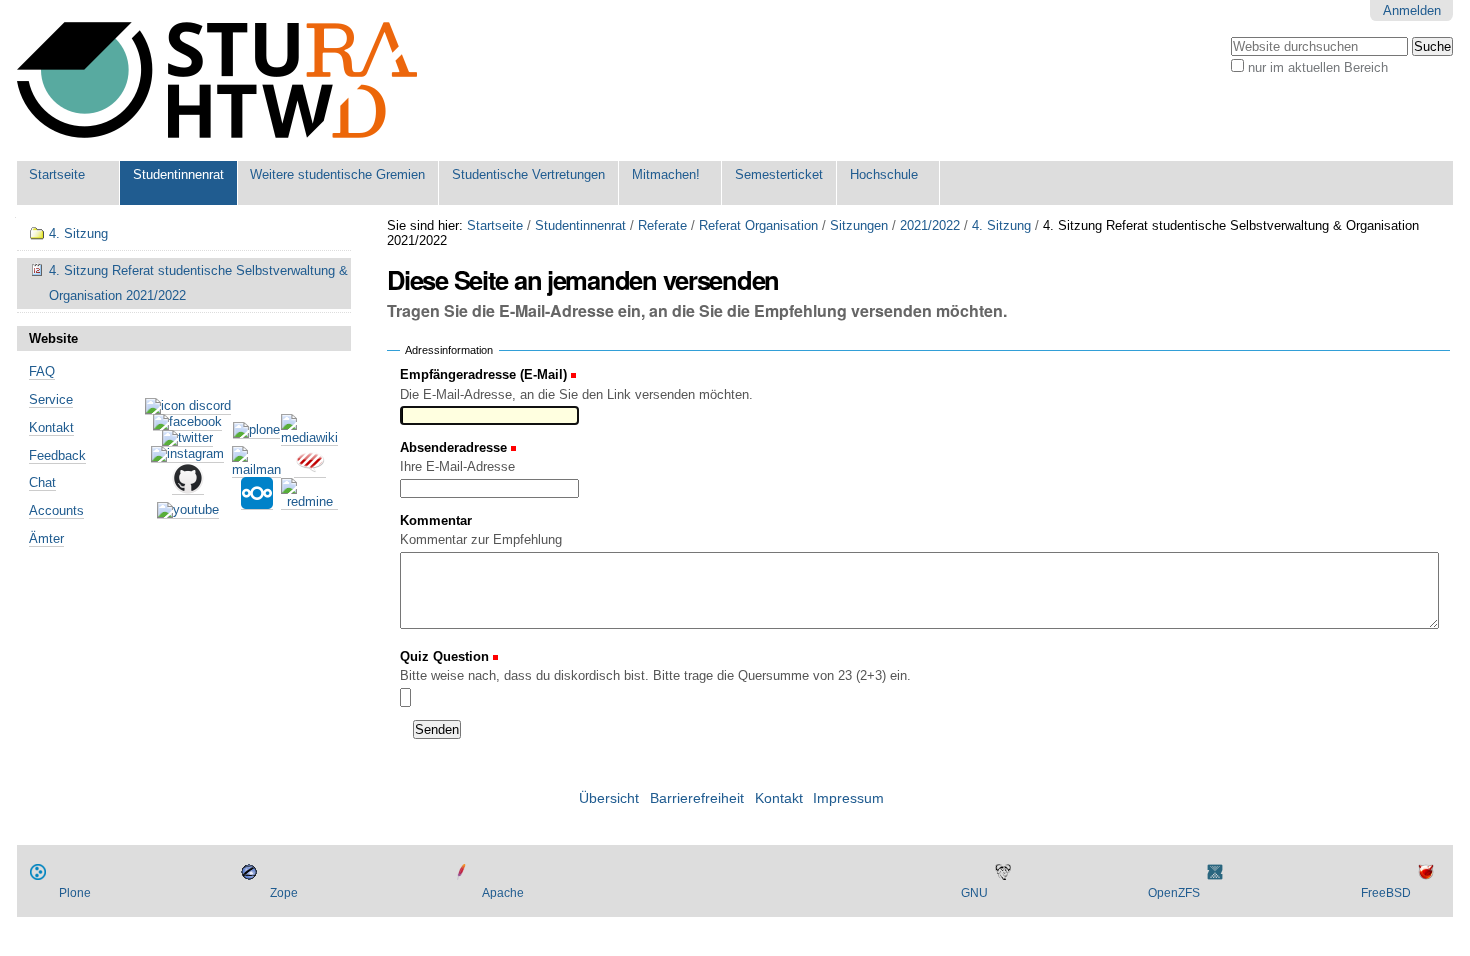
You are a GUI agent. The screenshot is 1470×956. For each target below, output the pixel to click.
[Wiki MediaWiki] (309, 438)
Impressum (848, 798)
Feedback (57, 455)
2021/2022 (930, 225)
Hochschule (884, 174)
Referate (662, 225)
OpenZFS (1174, 893)
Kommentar (436, 520)
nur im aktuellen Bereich (1318, 67)
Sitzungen (859, 225)
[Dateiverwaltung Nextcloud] (257, 502)
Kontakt (51, 427)
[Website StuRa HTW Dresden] (217, 80)
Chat (42, 482)
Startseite (57, 174)
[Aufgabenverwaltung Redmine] (309, 502)
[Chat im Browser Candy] (310, 470)
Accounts (56, 510)
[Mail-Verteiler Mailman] (256, 470)
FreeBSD (1386, 893)
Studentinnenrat (178, 174)
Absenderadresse (453, 447)
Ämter (46, 538)
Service (51, 399)
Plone (75, 893)
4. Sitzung (1001, 225)
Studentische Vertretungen (528, 174)
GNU (974, 893)
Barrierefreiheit (697, 798)
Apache (503, 893)
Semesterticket (779, 174)
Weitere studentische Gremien (337, 174)
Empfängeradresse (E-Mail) (483, 374)
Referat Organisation (758, 225)
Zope (284, 893)
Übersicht (609, 798)
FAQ (42, 371)
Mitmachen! (666, 174)
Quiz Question (446, 656)
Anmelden (1412, 10)
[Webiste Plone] (256, 431)
